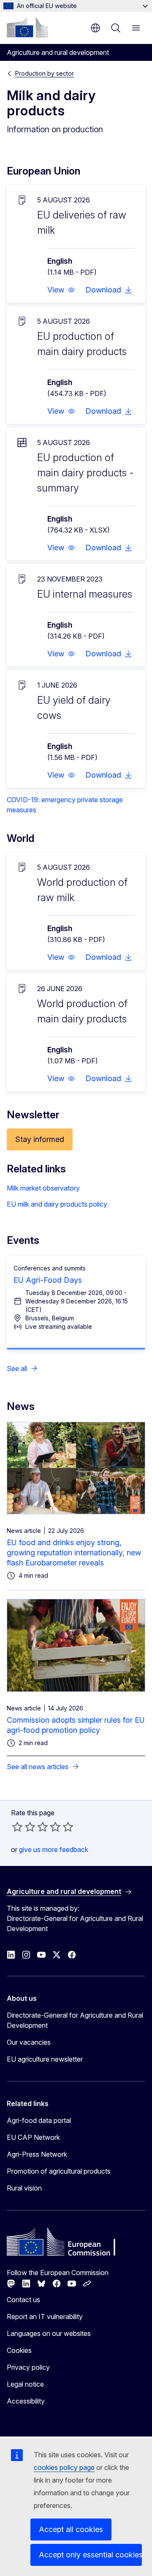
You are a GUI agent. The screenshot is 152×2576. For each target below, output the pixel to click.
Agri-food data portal (39, 2120)
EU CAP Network (33, 2137)
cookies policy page (64, 2467)
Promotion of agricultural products (59, 2171)
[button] (61, 290)
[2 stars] (24, 1827)
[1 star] (17, 1827)
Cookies (19, 2350)
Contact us (23, 2300)
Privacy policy (28, 2367)
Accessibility (26, 2401)
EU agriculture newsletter (45, 2059)
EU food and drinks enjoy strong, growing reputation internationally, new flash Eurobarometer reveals (74, 1553)
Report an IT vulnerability (45, 2316)
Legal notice (25, 2384)
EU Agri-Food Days (48, 1280)
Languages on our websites (49, 2333)
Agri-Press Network (37, 2154)
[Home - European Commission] (27, 27)
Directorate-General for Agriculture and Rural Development (75, 2020)
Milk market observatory (43, 1188)
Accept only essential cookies (90, 2555)
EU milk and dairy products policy (57, 1204)
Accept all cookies (71, 2529)
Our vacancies (29, 2042)
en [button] (95, 28)
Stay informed (40, 1139)
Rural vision (24, 2188)
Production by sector (45, 73)
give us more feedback (54, 1849)
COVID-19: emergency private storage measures (65, 805)
